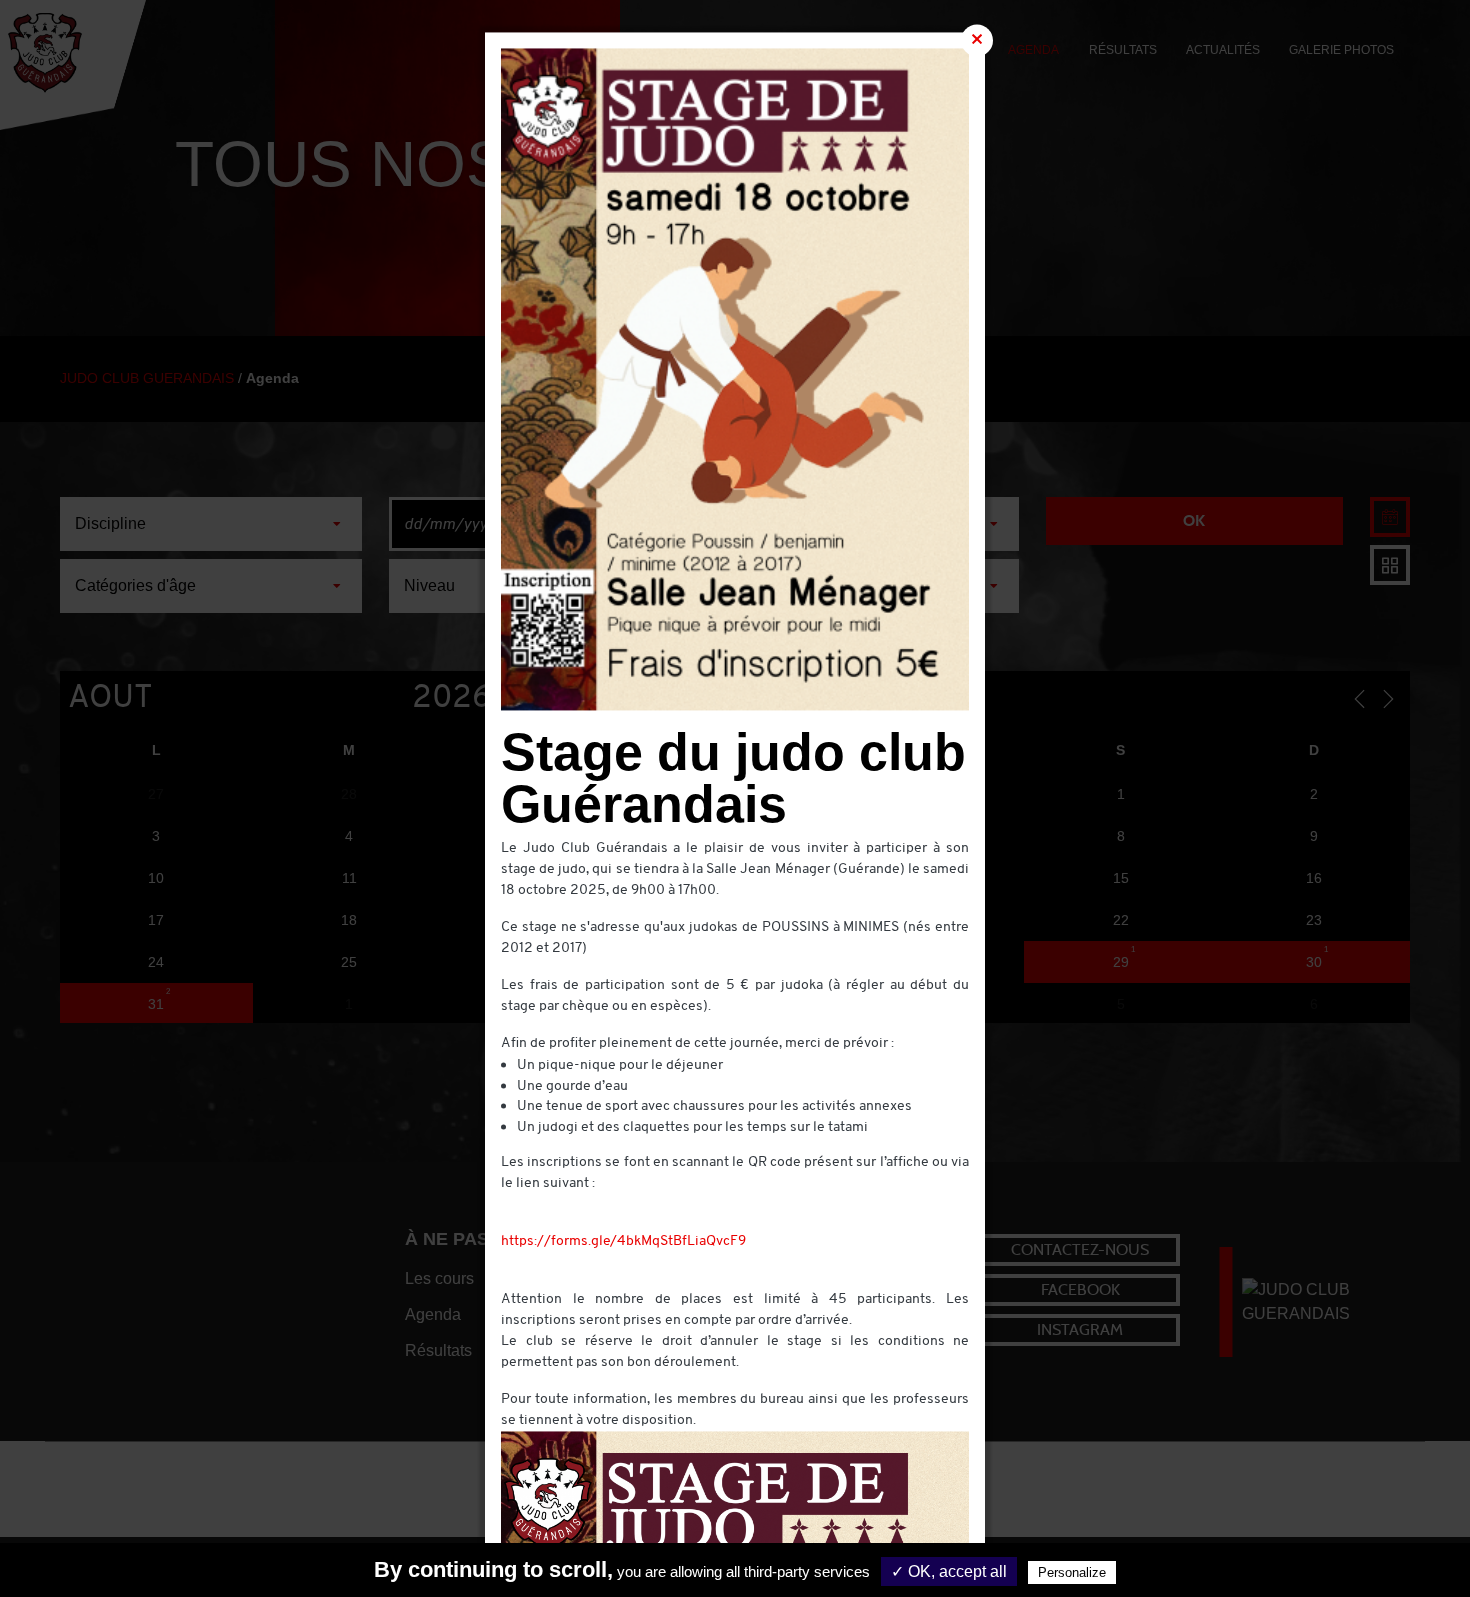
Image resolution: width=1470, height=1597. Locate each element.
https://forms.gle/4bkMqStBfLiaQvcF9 (623, 1241)
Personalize (1072, 1572)
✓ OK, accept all (949, 1571)
